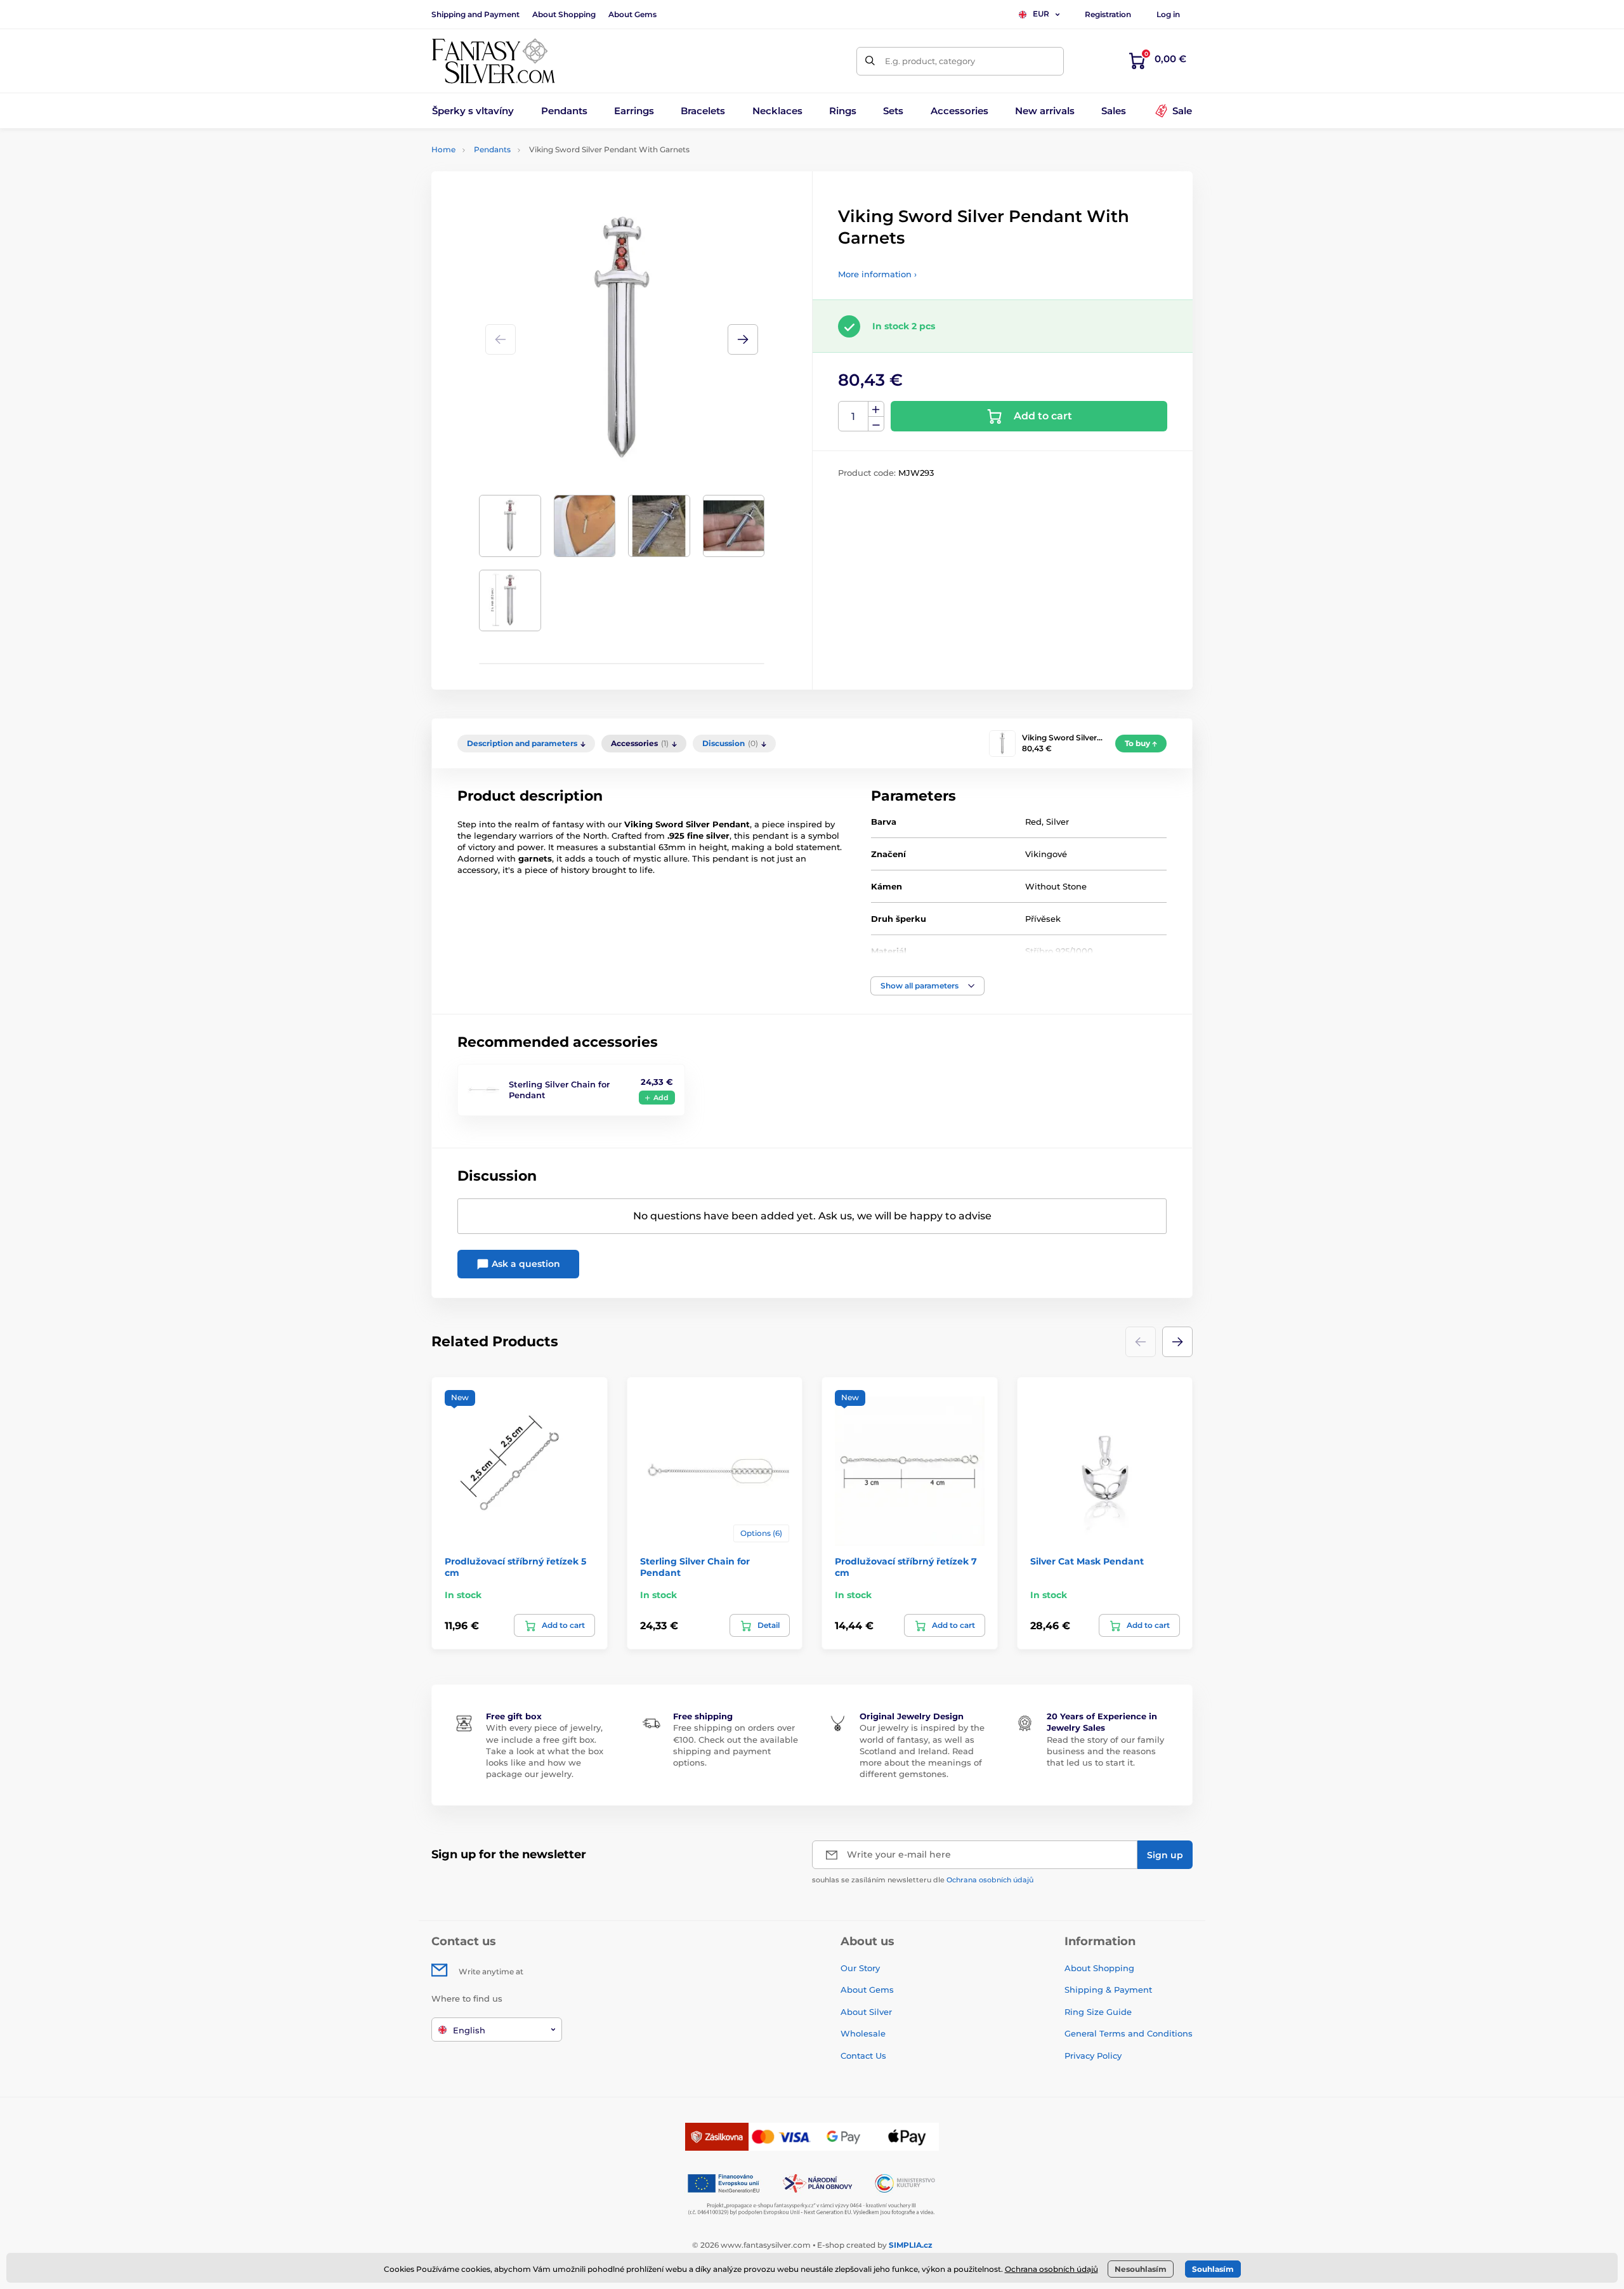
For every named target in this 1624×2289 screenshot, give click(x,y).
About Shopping (564, 14)
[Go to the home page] (494, 61)
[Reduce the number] (876, 424)
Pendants (492, 149)
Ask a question (525, 1264)
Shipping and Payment (475, 14)
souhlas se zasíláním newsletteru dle (923, 1880)
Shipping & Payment (1108, 1990)
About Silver (866, 2012)
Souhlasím (1213, 2269)
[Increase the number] (876, 409)
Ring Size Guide (1098, 2012)
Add (661, 1098)
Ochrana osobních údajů (990, 1880)
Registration (1108, 14)
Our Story (860, 1968)
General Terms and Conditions (1129, 2033)
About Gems (632, 14)
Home (443, 149)
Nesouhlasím (1141, 2269)
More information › (877, 274)
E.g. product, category (930, 61)
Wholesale (863, 2033)
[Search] (871, 61)
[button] (743, 339)
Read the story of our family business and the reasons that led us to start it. (1105, 1751)
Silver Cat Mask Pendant (1087, 1561)
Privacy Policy (1093, 2056)
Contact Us (863, 2056)
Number (854, 416)
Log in (1168, 14)
